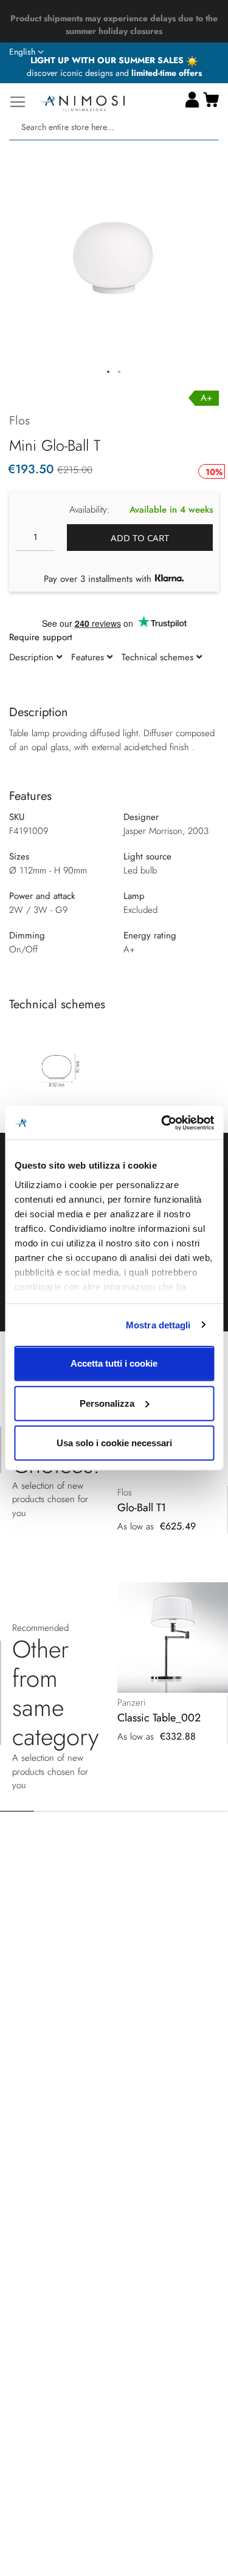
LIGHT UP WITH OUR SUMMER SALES (108, 60)
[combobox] (114, 127)
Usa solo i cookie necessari (114, 1443)
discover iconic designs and (114, 73)
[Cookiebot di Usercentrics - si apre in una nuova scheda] (162, 1122)
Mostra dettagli (158, 1324)
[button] (26, 52)
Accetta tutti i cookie (114, 1363)
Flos (19, 421)
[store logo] (82, 102)
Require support (41, 637)
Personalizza (107, 1403)
